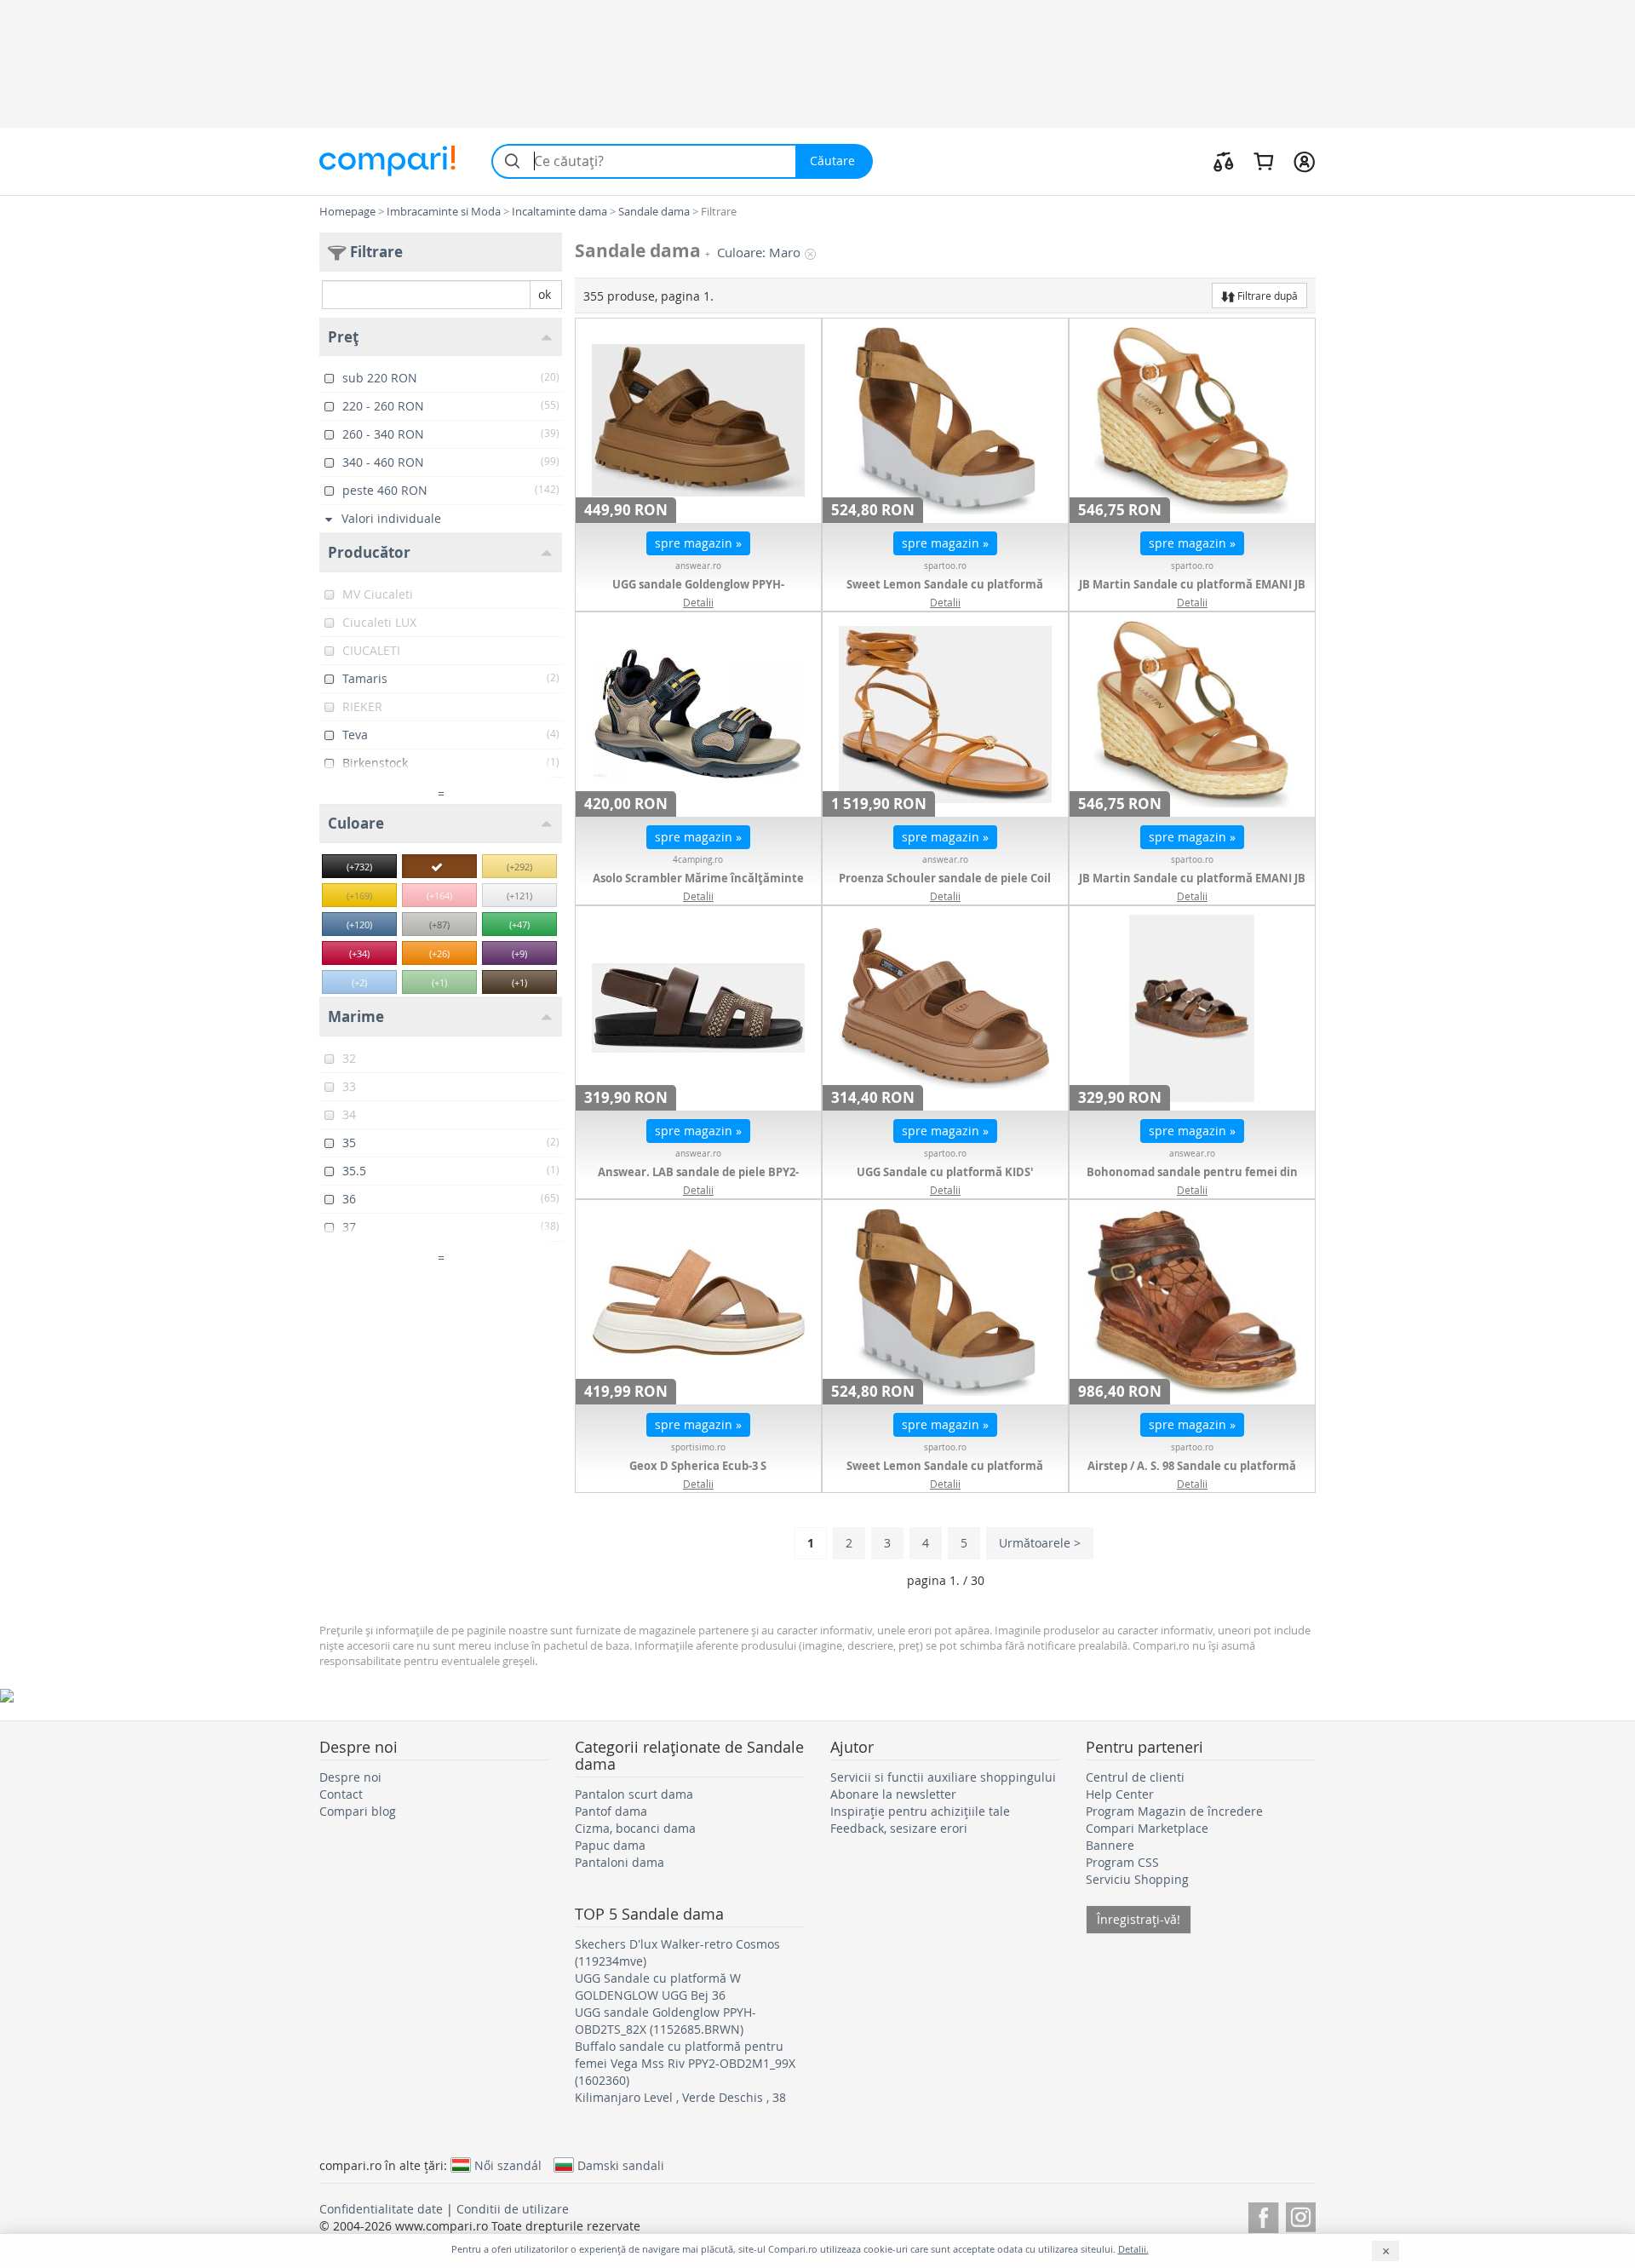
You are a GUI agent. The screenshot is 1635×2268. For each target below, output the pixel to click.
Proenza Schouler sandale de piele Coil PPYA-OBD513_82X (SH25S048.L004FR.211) (945, 887)
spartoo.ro (945, 566)
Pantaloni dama (620, 1862)
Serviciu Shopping (1137, 1879)
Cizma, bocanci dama (635, 1828)
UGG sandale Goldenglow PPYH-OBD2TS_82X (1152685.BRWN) (698, 593)
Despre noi (350, 1777)
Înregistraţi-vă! (1139, 1919)
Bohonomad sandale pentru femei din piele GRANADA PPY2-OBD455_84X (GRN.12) (1192, 1180)
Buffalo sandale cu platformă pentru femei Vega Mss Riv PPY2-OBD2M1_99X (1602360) (685, 2063)
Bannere (1110, 1845)
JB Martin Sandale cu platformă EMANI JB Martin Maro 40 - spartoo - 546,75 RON (1192, 887)
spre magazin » (698, 543)
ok (545, 294)
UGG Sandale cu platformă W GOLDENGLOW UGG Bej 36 (658, 1987)
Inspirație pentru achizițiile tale (920, 1811)
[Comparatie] (1224, 161)
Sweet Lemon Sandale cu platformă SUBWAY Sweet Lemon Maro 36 (945, 1474)
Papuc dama (610, 1845)
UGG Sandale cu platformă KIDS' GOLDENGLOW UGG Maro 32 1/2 (945, 1180)
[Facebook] (1263, 2215)
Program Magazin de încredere (1174, 1811)
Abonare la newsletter (893, 1794)
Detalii (698, 602)
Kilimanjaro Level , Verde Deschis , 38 (680, 2097)
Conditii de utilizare (513, 2209)
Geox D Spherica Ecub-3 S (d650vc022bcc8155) (698, 1474)
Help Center (1120, 1794)
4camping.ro (698, 860)
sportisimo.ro (698, 1447)
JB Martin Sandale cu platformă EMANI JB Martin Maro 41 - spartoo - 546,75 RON (1192, 593)
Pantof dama (611, 1811)
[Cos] (1263, 161)
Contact (341, 1794)
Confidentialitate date (381, 2209)
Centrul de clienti (1135, 1777)
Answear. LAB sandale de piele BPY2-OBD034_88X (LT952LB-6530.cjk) (698, 1180)
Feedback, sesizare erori (899, 1828)
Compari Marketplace (1147, 1828)
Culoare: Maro (759, 253)
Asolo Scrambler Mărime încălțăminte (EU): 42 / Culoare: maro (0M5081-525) (698, 887)
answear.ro (698, 566)
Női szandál (508, 2165)
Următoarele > (1040, 1543)
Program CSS (1122, 1862)
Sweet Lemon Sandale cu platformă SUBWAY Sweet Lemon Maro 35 (945, 593)
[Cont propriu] (1304, 161)
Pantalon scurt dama (634, 1794)
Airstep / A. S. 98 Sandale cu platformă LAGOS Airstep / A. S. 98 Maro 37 (1192, 1474)
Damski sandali (621, 2165)
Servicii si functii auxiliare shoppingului (943, 1777)
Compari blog (358, 1811)
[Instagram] (1301, 2215)
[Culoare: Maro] (439, 866)
